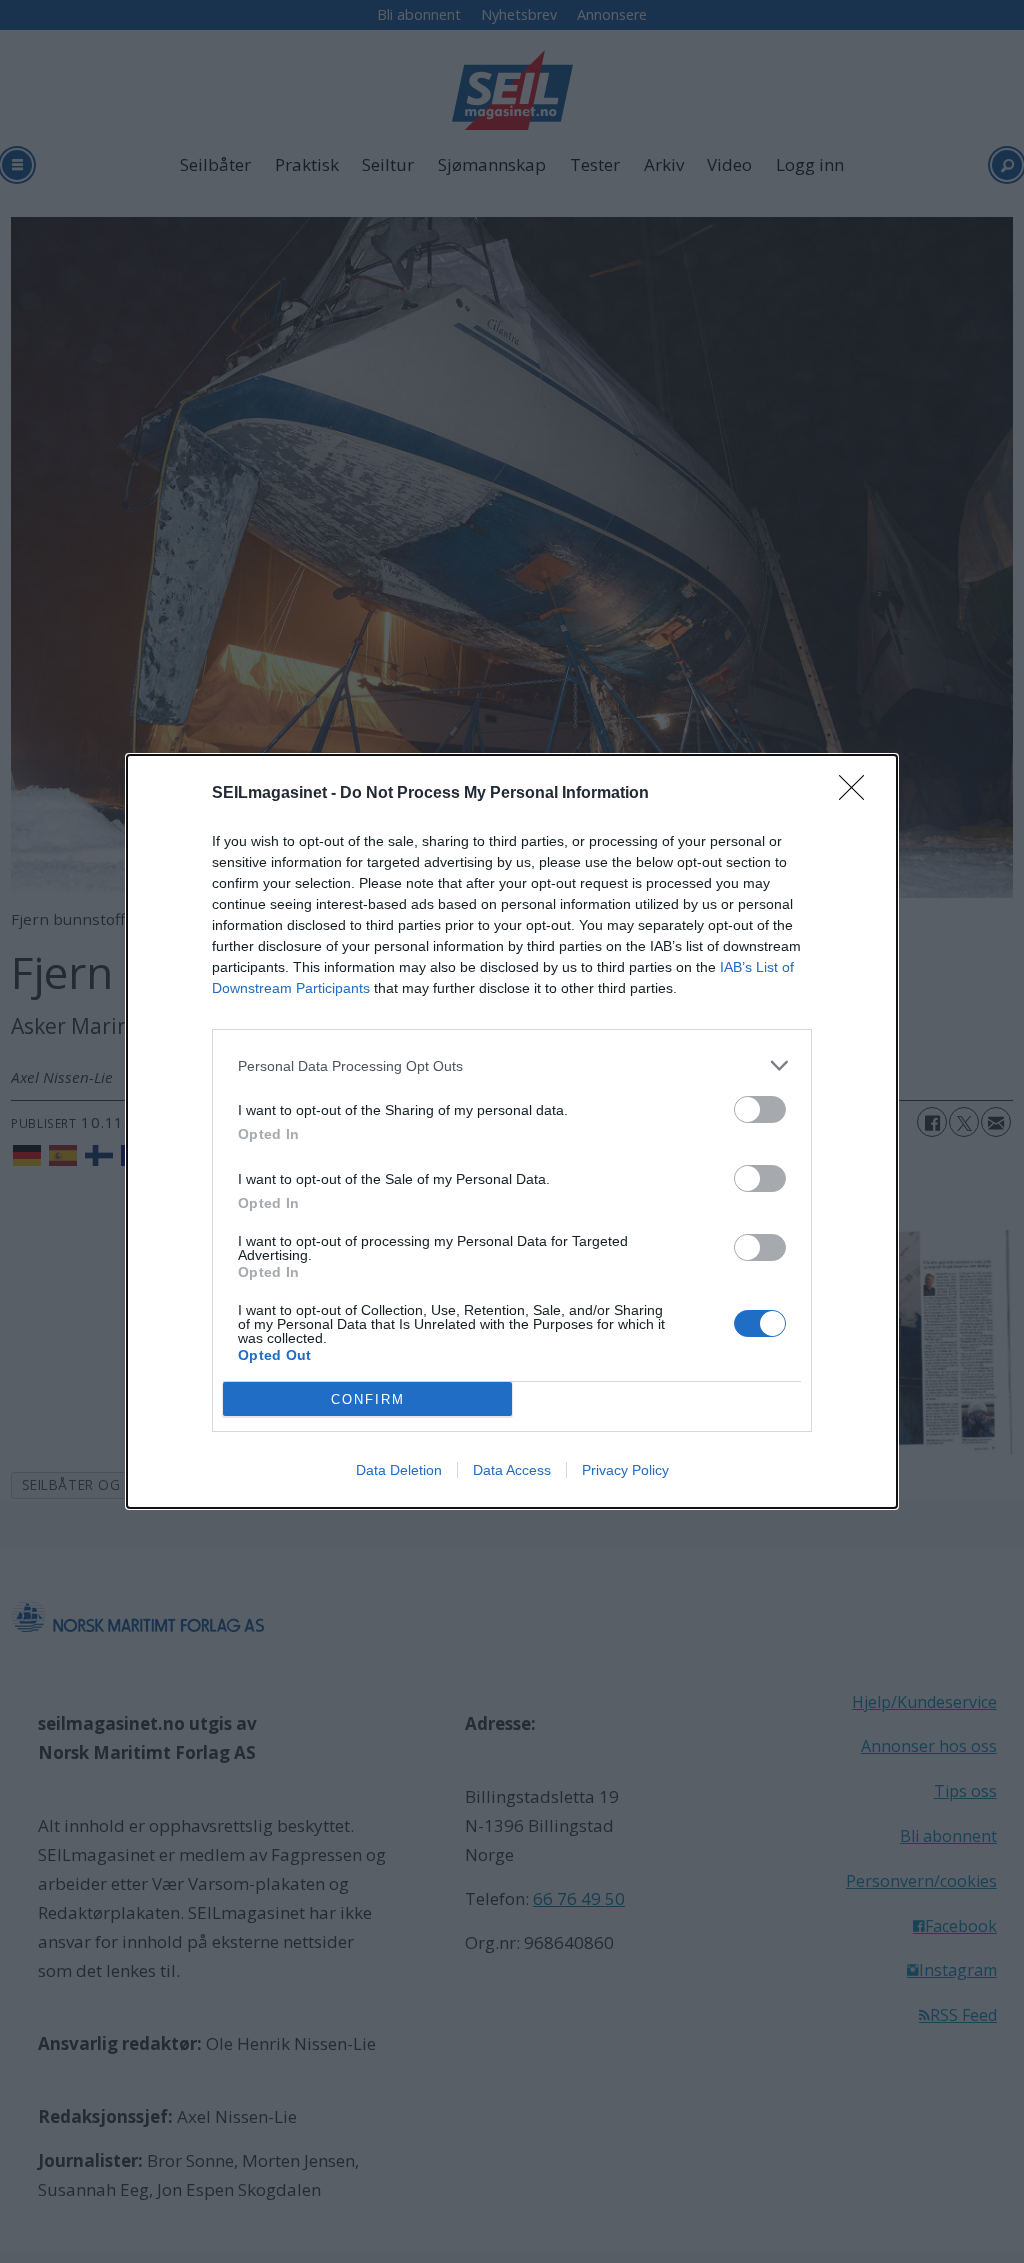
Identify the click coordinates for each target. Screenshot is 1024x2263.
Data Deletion (399, 1470)
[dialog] (512, 1131)
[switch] (760, 1109)
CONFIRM (368, 1399)
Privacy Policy (625, 1470)
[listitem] (512, 1065)
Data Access (512, 1470)
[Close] (858, 794)
